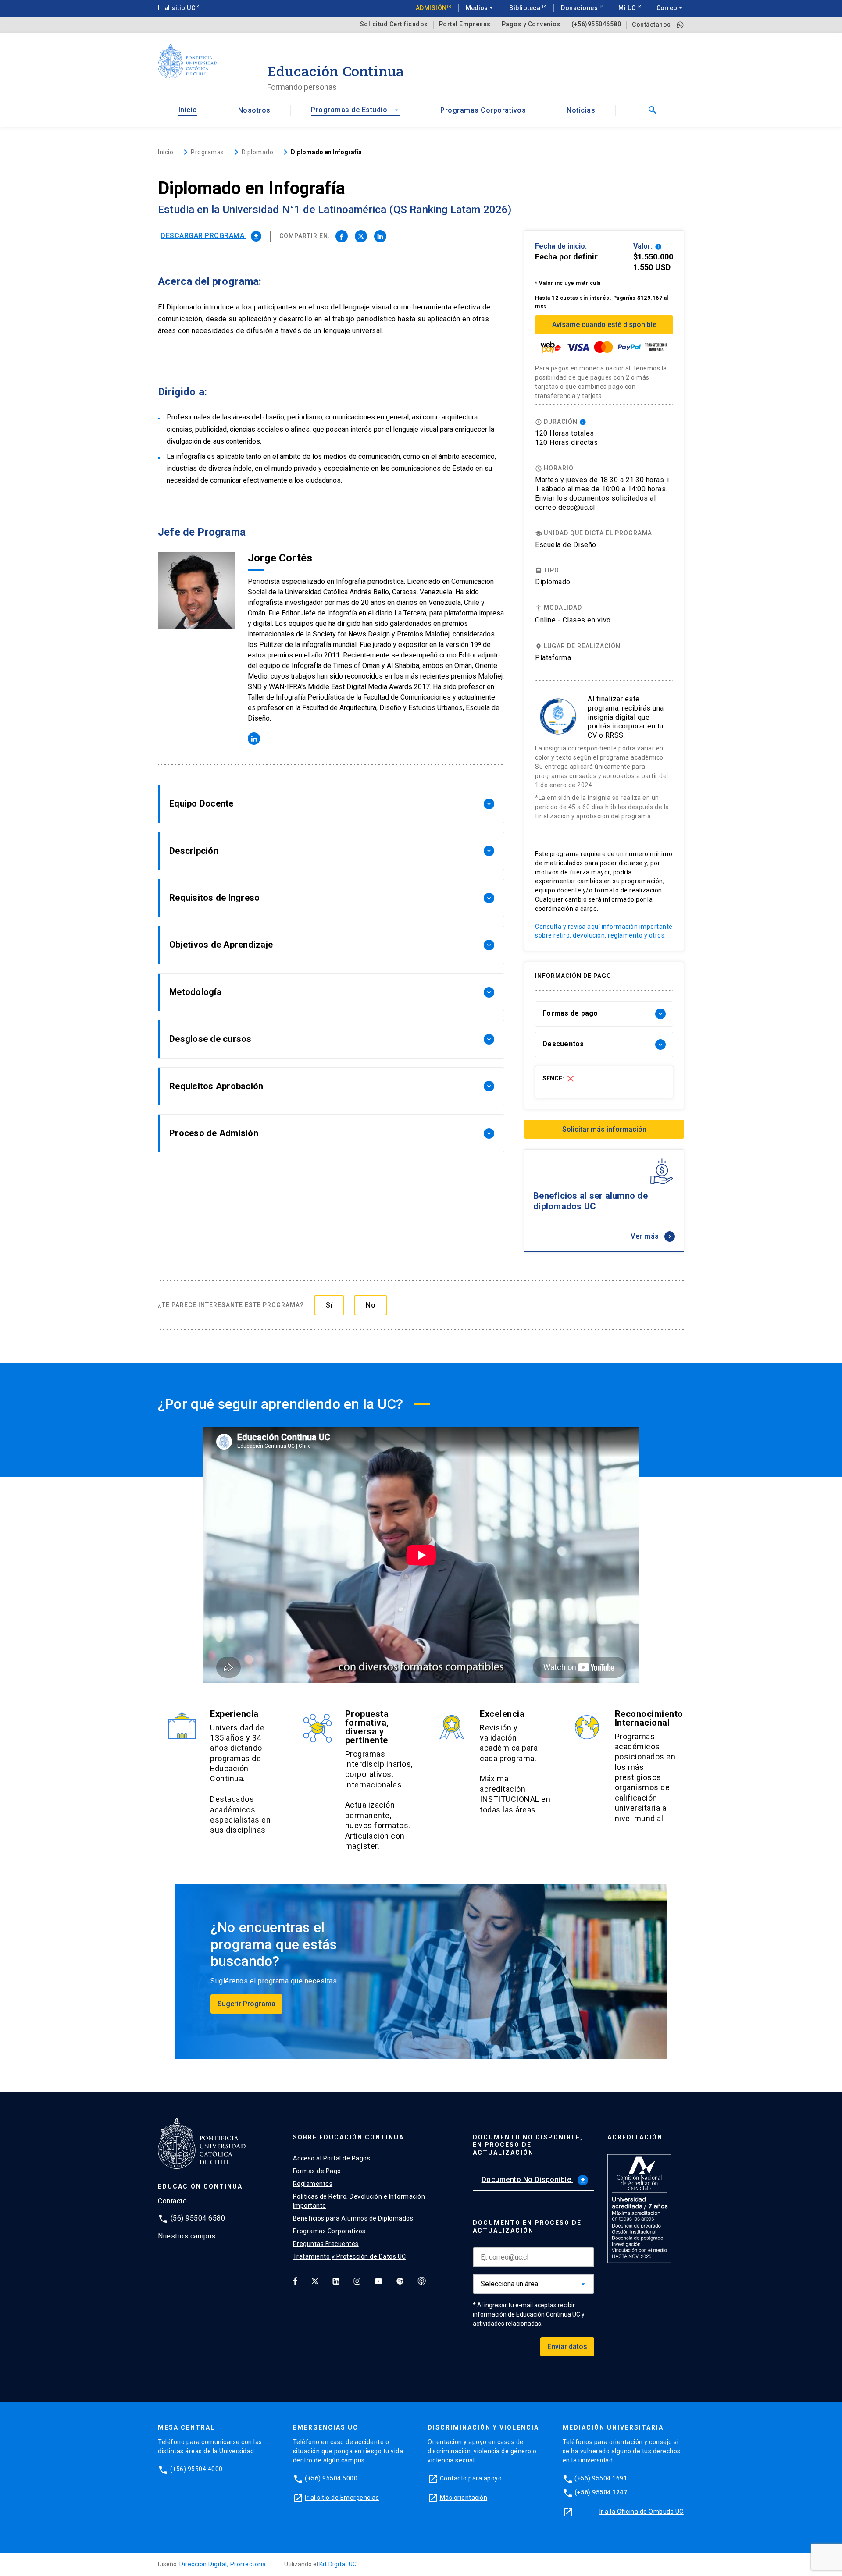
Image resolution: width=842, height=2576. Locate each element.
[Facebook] (295, 2281)
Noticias (581, 110)
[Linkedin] (336, 2281)
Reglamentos (313, 2184)
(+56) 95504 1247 (601, 2492)
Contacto (172, 2201)
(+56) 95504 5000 (331, 2478)
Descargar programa (210, 236)
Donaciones (580, 8)
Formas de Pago (317, 2171)
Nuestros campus (187, 2236)
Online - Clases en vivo (573, 620)
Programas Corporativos (483, 110)
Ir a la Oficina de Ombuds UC (642, 2512)
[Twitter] (315, 2281)
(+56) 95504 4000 (196, 2469)
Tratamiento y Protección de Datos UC (350, 2256)
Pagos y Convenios (531, 24)
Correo (670, 8)
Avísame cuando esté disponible (604, 325)
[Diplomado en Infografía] (342, 236)
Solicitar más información (604, 1129)
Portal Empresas (465, 24)
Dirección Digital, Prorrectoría (223, 2564)
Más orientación (464, 2498)
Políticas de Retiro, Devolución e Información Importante (359, 2201)
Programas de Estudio (355, 110)
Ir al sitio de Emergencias (342, 2498)
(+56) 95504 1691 (601, 2478)
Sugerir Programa (246, 2004)
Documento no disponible (534, 2180)
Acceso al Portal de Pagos (332, 2158)
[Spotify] (400, 2281)
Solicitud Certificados (394, 24)
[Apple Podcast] (422, 2281)
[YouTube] (378, 2281)
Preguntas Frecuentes (326, 2244)
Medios (480, 8)
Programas (207, 152)
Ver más (652, 1236)
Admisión (431, 8)
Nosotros (254, 110)
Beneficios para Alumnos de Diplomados (353, 2218)
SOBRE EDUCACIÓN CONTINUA (348, 2137)
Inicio (188, 110)
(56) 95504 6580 (198, 2218)
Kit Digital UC (338, 2564)
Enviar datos (567, 2347)
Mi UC (628, 8)
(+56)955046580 (596, 24)
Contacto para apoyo (471, 2478)
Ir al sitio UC (177, 8)
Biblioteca (526, 8)
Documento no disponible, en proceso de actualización (528, 2145)
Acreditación (635, 2137)
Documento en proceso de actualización (527, 2227)
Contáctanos (651, 25)
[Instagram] (357, 2281)
